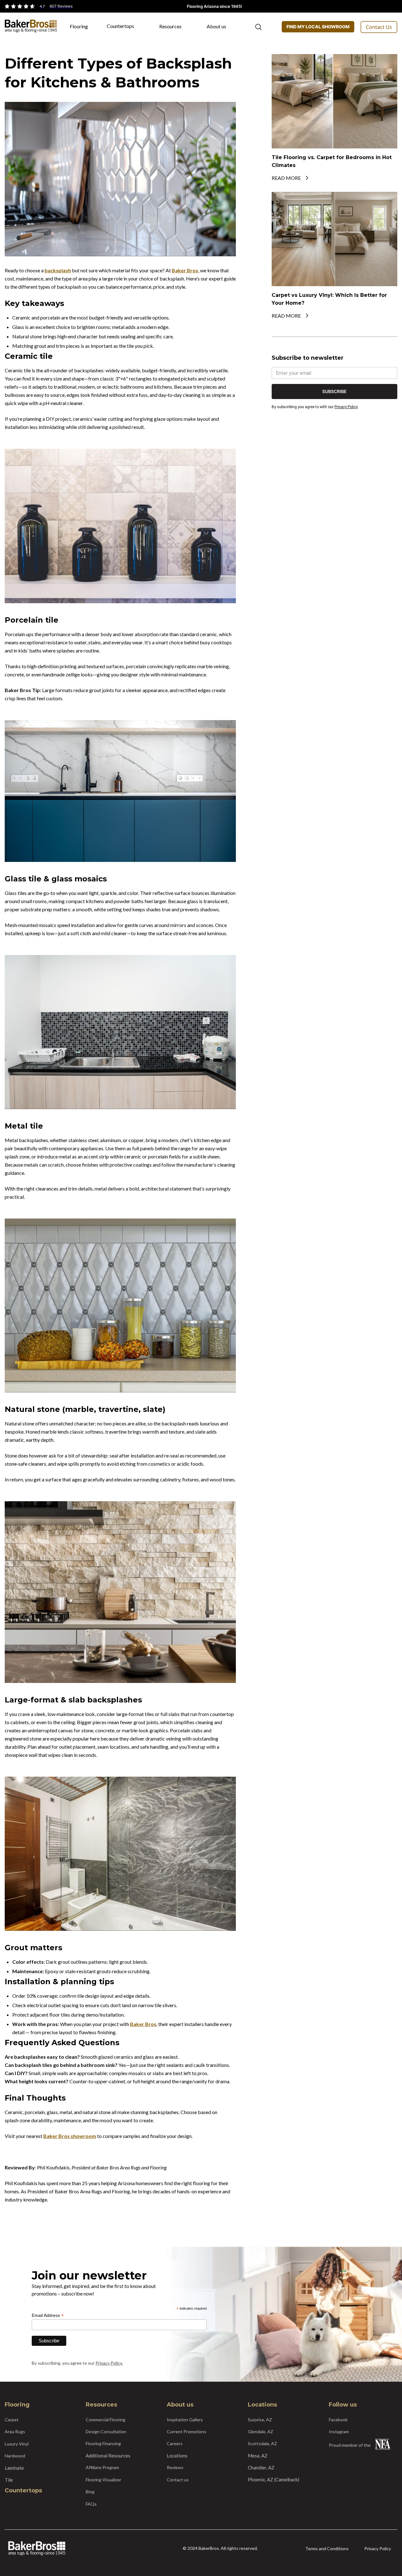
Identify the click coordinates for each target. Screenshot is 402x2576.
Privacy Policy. (109, 2363)
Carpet (12, 2420)
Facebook (338, 2420)
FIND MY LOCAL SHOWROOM (318, 27)
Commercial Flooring (106, 2420)
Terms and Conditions (327, 2548)
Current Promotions (187, 2432)
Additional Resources (108, 2456)
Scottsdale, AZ (262, 2443)
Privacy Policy (346, 407)
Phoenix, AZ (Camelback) (274, 2479)
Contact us (178, 2480)
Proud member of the (350, 2445)
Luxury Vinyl (17, 2444)
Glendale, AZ (261, 2432)
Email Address (48, 2315)
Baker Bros (185, 270)
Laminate (14, 2468)
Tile (9, 2480)
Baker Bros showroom (70, 2136)
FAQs (91, 2504)
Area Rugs (15, 2432)
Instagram (339, 2432)
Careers (175, 2443)
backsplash (58, 270)
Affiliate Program (102, 2467)
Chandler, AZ (261, 2468)
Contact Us (379, 27)
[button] (82, 29)
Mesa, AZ (258, 2456)
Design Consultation (106, 2432)
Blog (90, 2492)
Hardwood (15, 2456)
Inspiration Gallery (185, 2420)
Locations (177, 2456)
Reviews (175, 2467)
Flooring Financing (103, 2443)
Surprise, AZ (260, 2420)
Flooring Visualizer (103, 2480)
